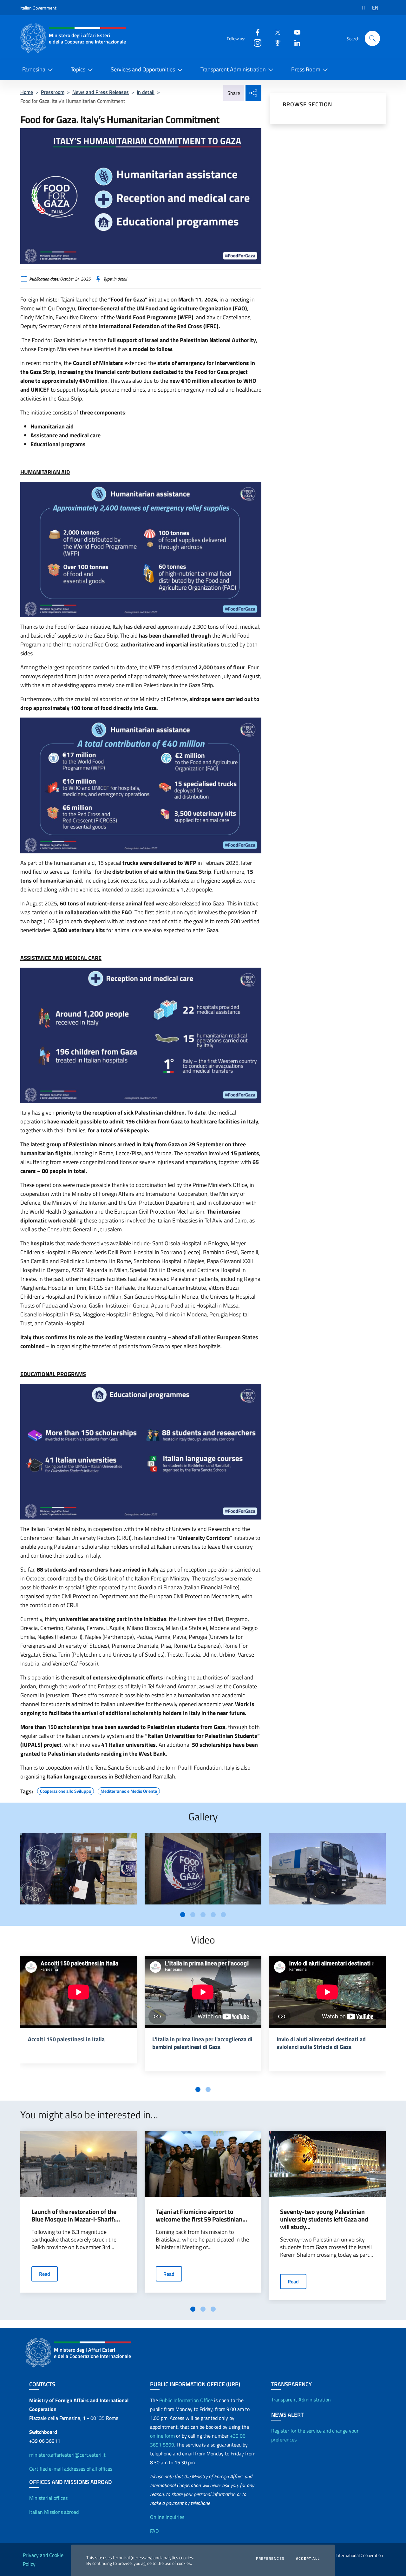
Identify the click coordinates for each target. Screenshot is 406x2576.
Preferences (270, 2559)
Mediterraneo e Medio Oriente (129, 1790)
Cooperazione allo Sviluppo (65, 1790)
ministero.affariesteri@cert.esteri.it (67, 2455)
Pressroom (53, 92)
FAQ (154, 2531)
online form (162, 2436)
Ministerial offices (48, 2498)
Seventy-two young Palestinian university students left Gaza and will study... (324, 2219)
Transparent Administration (233, 69)
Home (27, 92)
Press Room (306, 69)
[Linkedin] (295, 42)
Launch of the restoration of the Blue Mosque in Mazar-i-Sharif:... (76, 2215)
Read (45, 2274)
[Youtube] (295, 32)
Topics (78, 69)
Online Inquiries (167, 2517)
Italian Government (38, 8)
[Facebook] (255, 32)
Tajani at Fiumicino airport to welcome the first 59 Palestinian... (201, 2215)
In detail (146, 92)
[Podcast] (275, 42)
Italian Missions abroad (54, 2512)
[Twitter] (275, 32)
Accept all (308, 2559)
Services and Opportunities (143, 69)
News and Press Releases (101, 92)
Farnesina (34, 69)
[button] (372, 38)
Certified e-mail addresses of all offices (71, 2469)
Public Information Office (186, 2400)
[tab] (183, 1915)
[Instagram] (255, 42)
